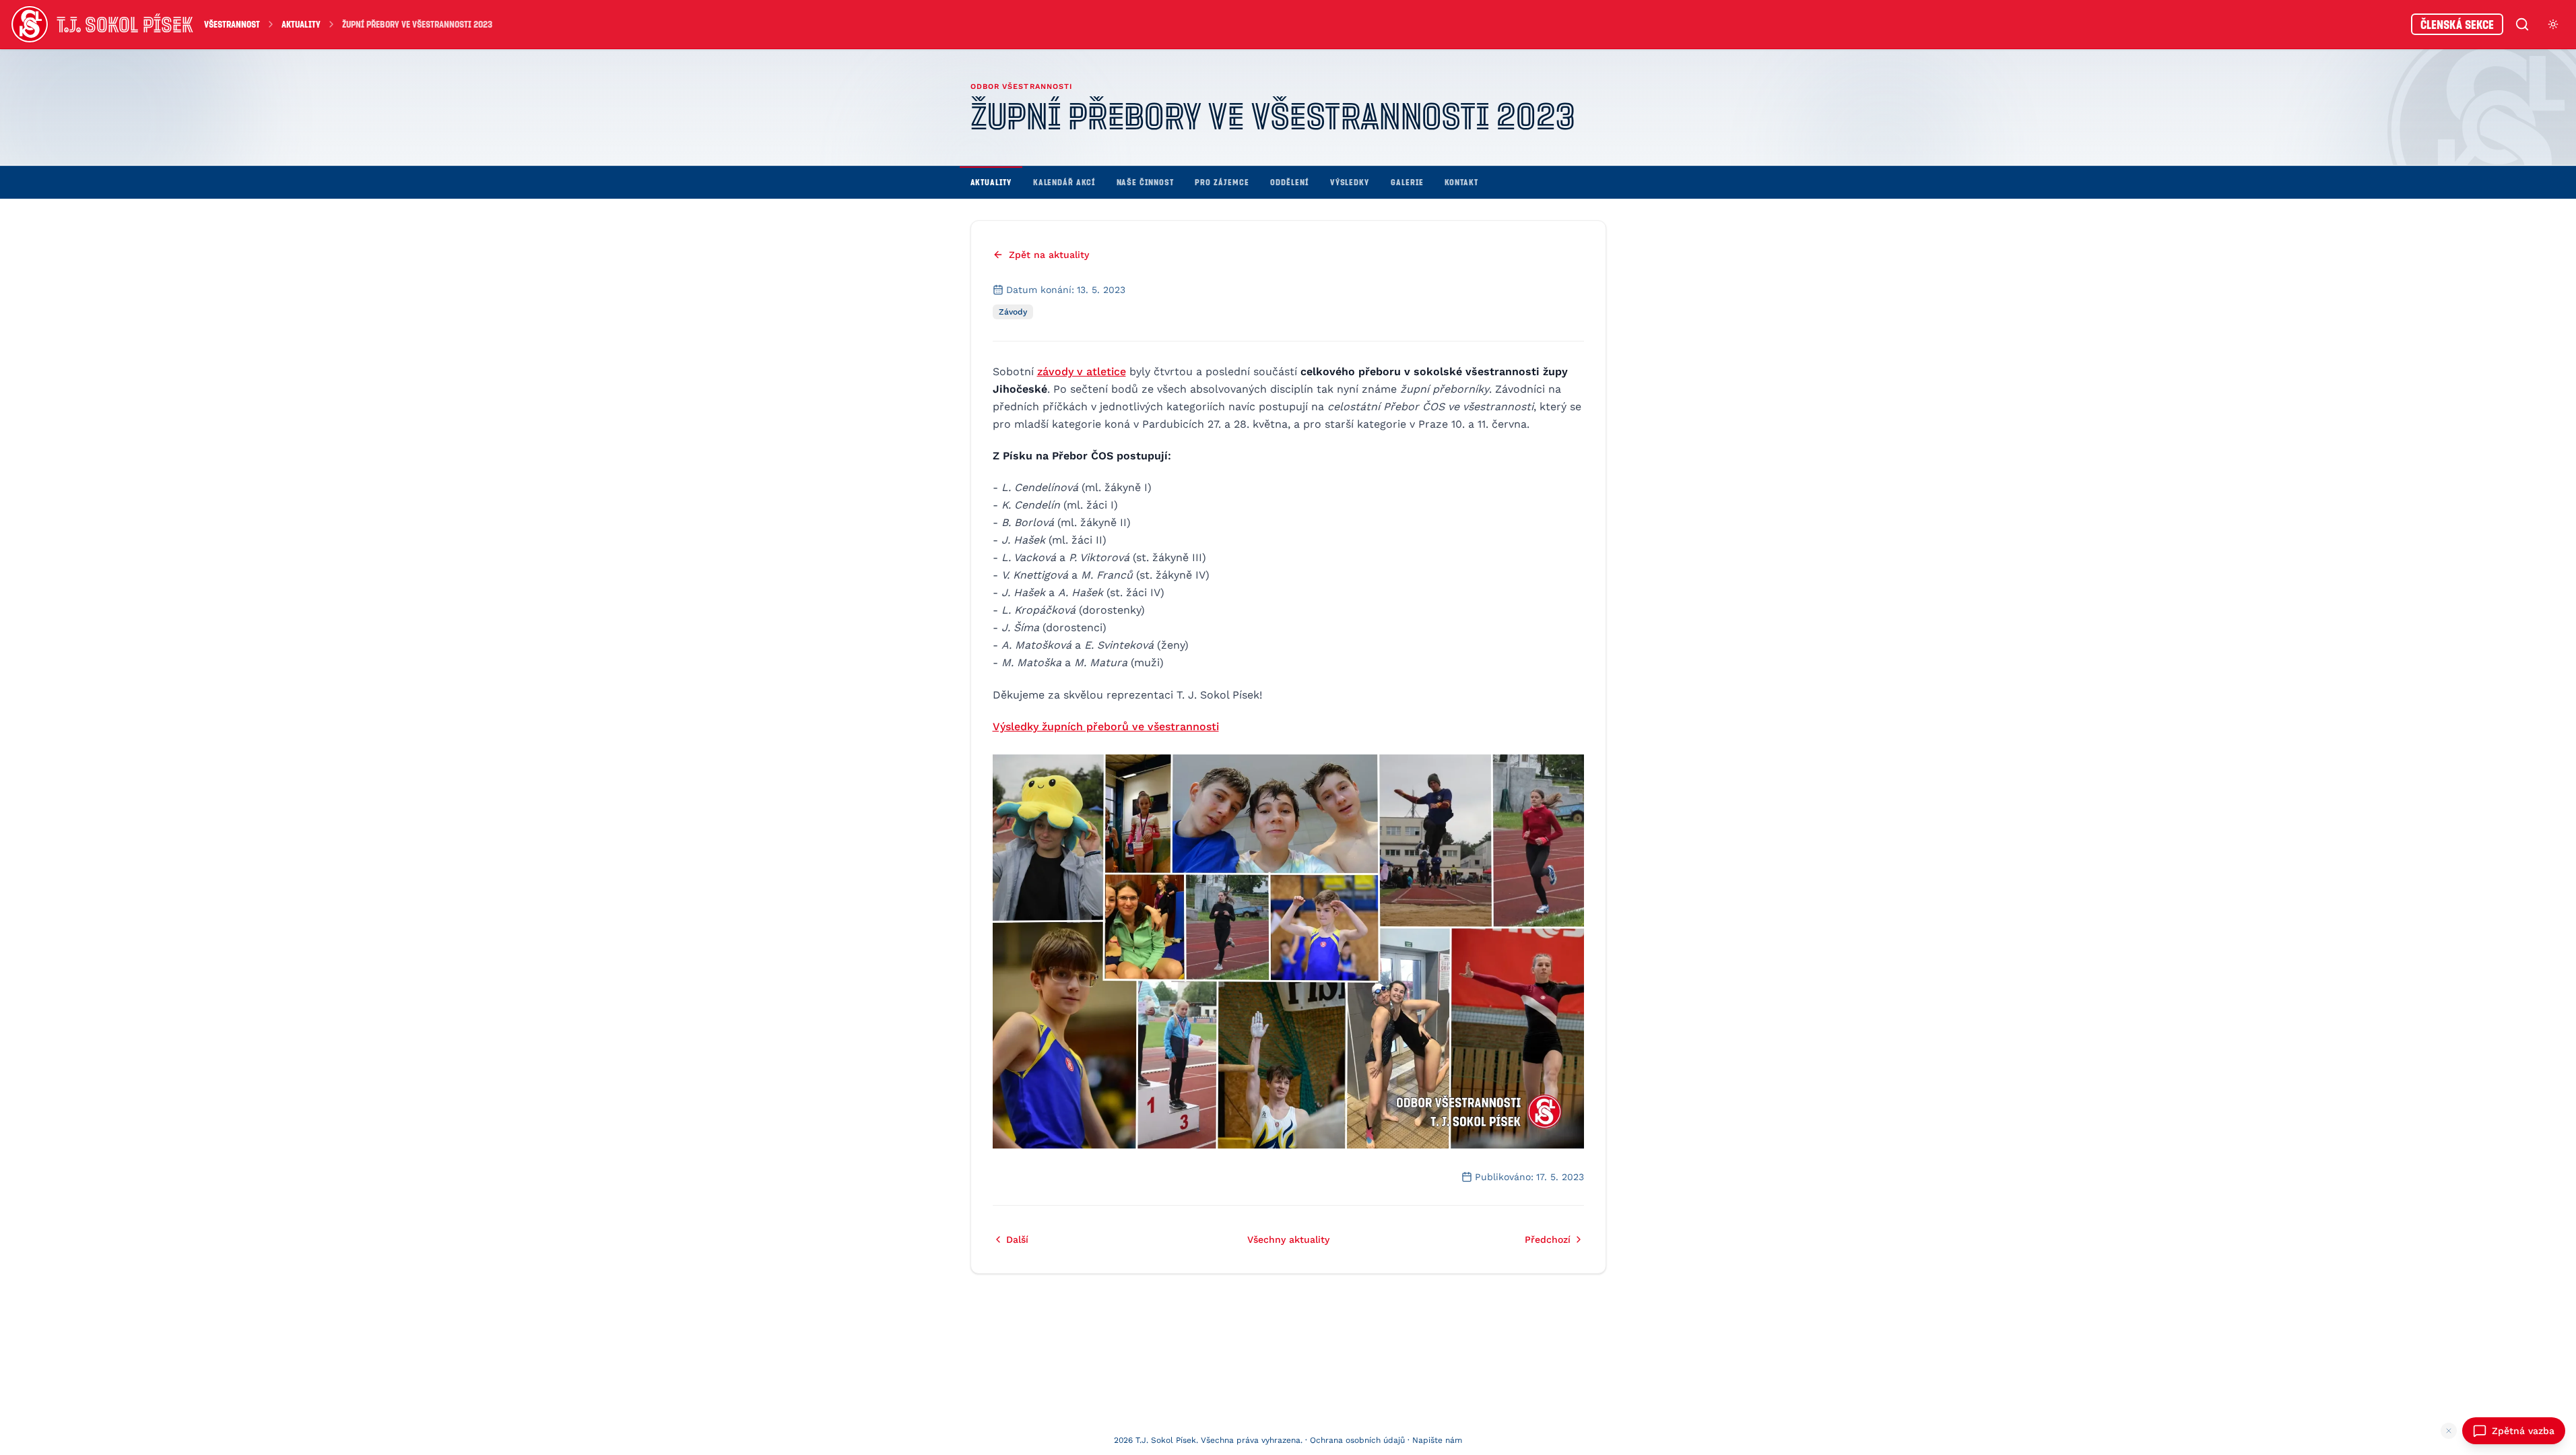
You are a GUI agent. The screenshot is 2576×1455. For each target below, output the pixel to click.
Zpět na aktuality (1049, 255)
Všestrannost (232, 24)
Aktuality (301, 24)
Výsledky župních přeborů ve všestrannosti (1106, 726)
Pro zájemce (1222, 182)
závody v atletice (1082, 371)
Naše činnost (1145, 182)
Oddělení (1289, 182)
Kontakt (1461, 182)
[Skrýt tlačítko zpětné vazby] (2449, 1431)
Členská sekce (2457, 24)
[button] (1288, 951)
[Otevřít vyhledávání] (2522, 24)
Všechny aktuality (1288, 1239)
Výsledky (1350, 182)
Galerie (1407, 182)
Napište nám (1437, 1440)
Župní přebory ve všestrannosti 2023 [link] (417, 24)
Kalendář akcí (1064, 182)
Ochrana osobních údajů (1357, 1440)
